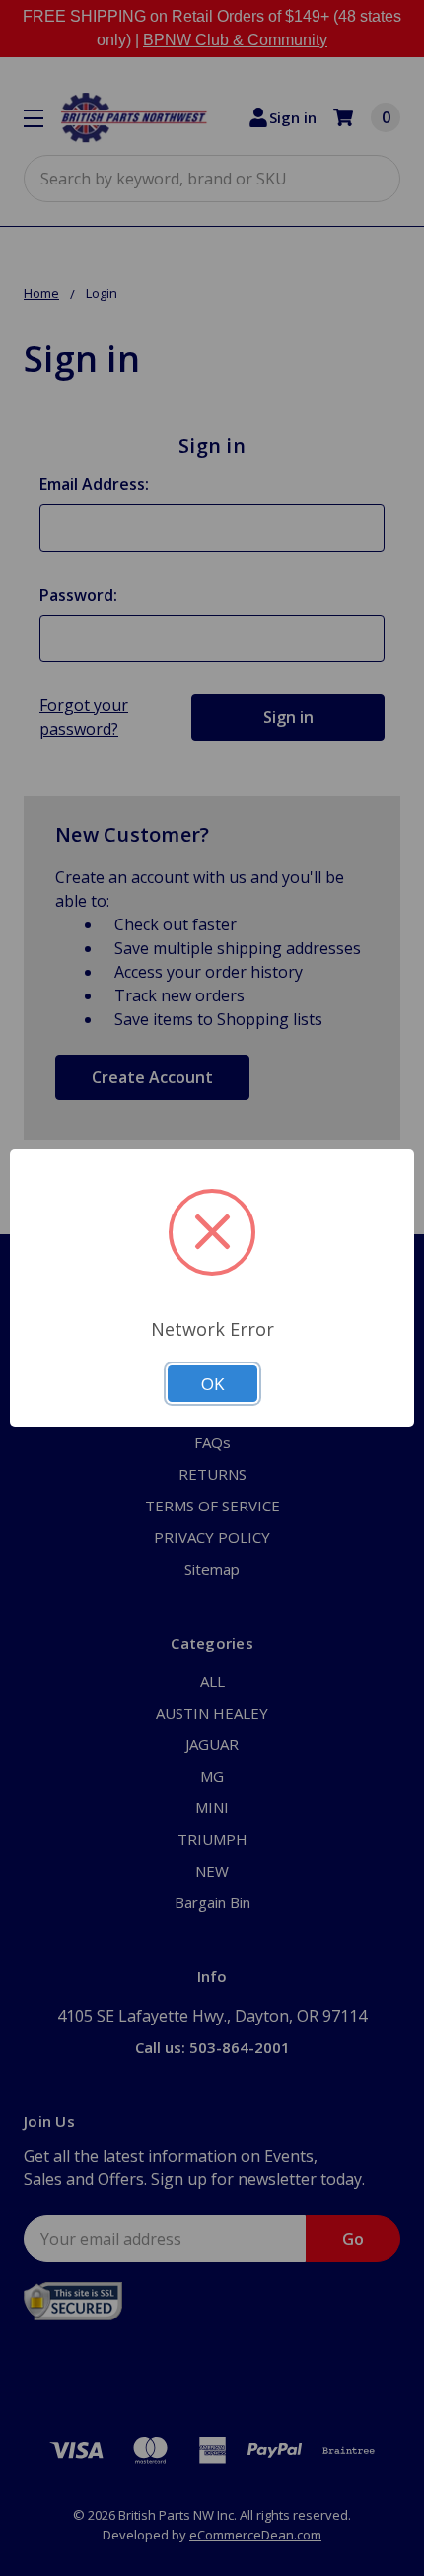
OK (212, 1384)
